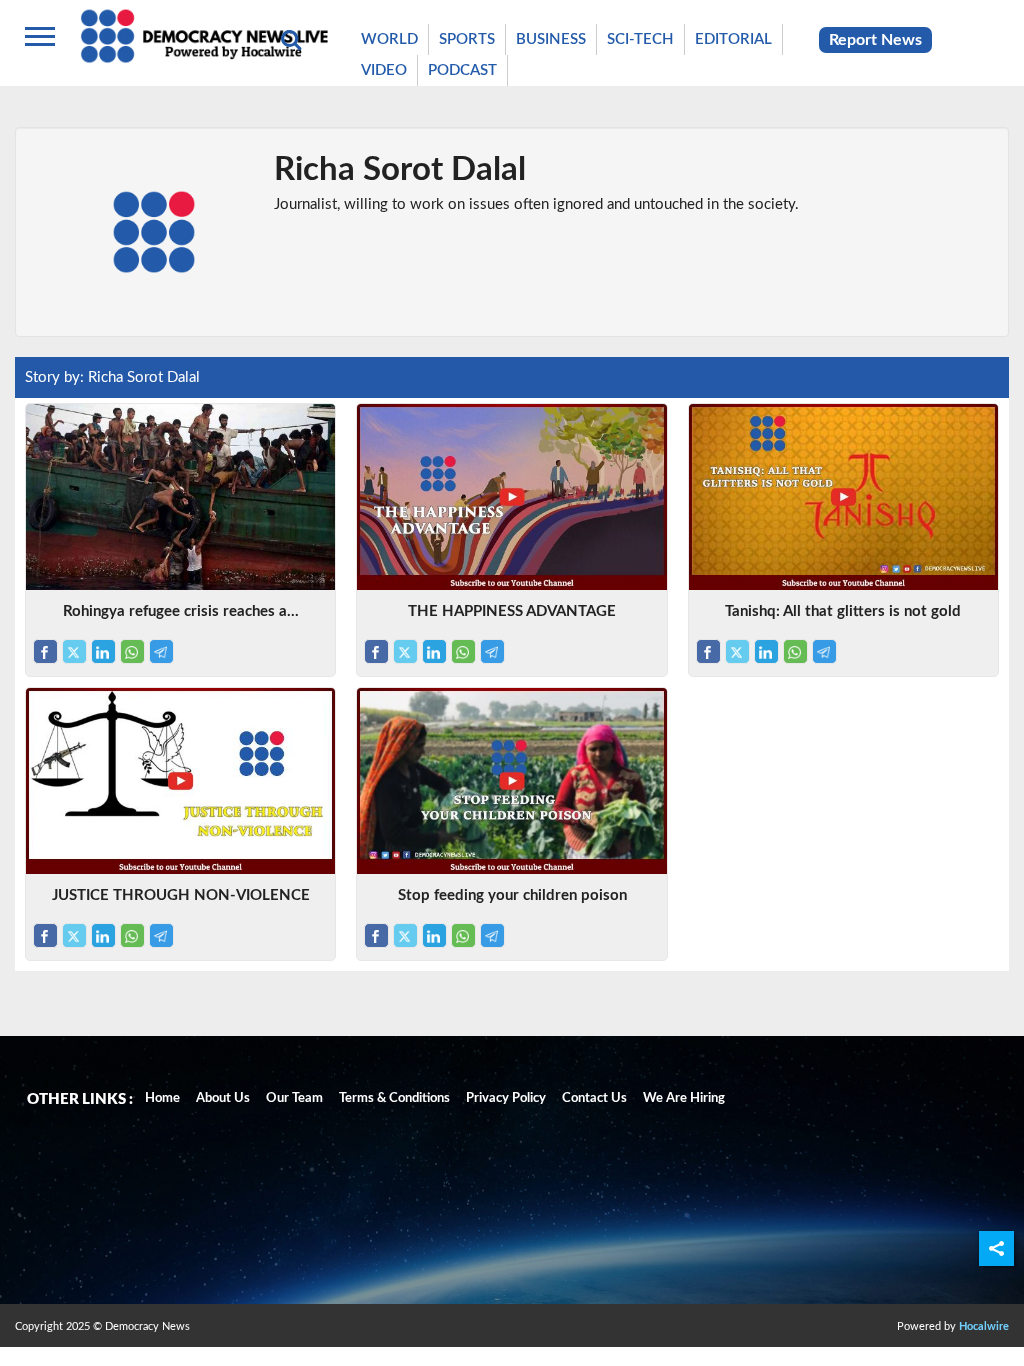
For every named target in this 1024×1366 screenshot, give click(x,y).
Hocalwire (984, 1326)
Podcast (462, 70)
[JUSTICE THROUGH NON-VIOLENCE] (180, 869)
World (389, 39)
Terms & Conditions (394, 1098)
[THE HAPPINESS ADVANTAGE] (511, 585)
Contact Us (594, 1098)
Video (384, 70)
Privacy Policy (506, 1098)
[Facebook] (45, 651)
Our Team (294, 1098)
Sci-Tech (640, 39)
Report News (875, 40)
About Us (223, 1098)
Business (551, 39)
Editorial (733, 39)
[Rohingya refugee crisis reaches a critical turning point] (180, 585)
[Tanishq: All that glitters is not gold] (843, 585)
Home (162, 1098)
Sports (467, 39)
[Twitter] (74, 651)
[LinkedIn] (103, 651)
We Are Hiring (684, 1098)
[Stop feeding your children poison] (511, 869)
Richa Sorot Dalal (400, 169)
